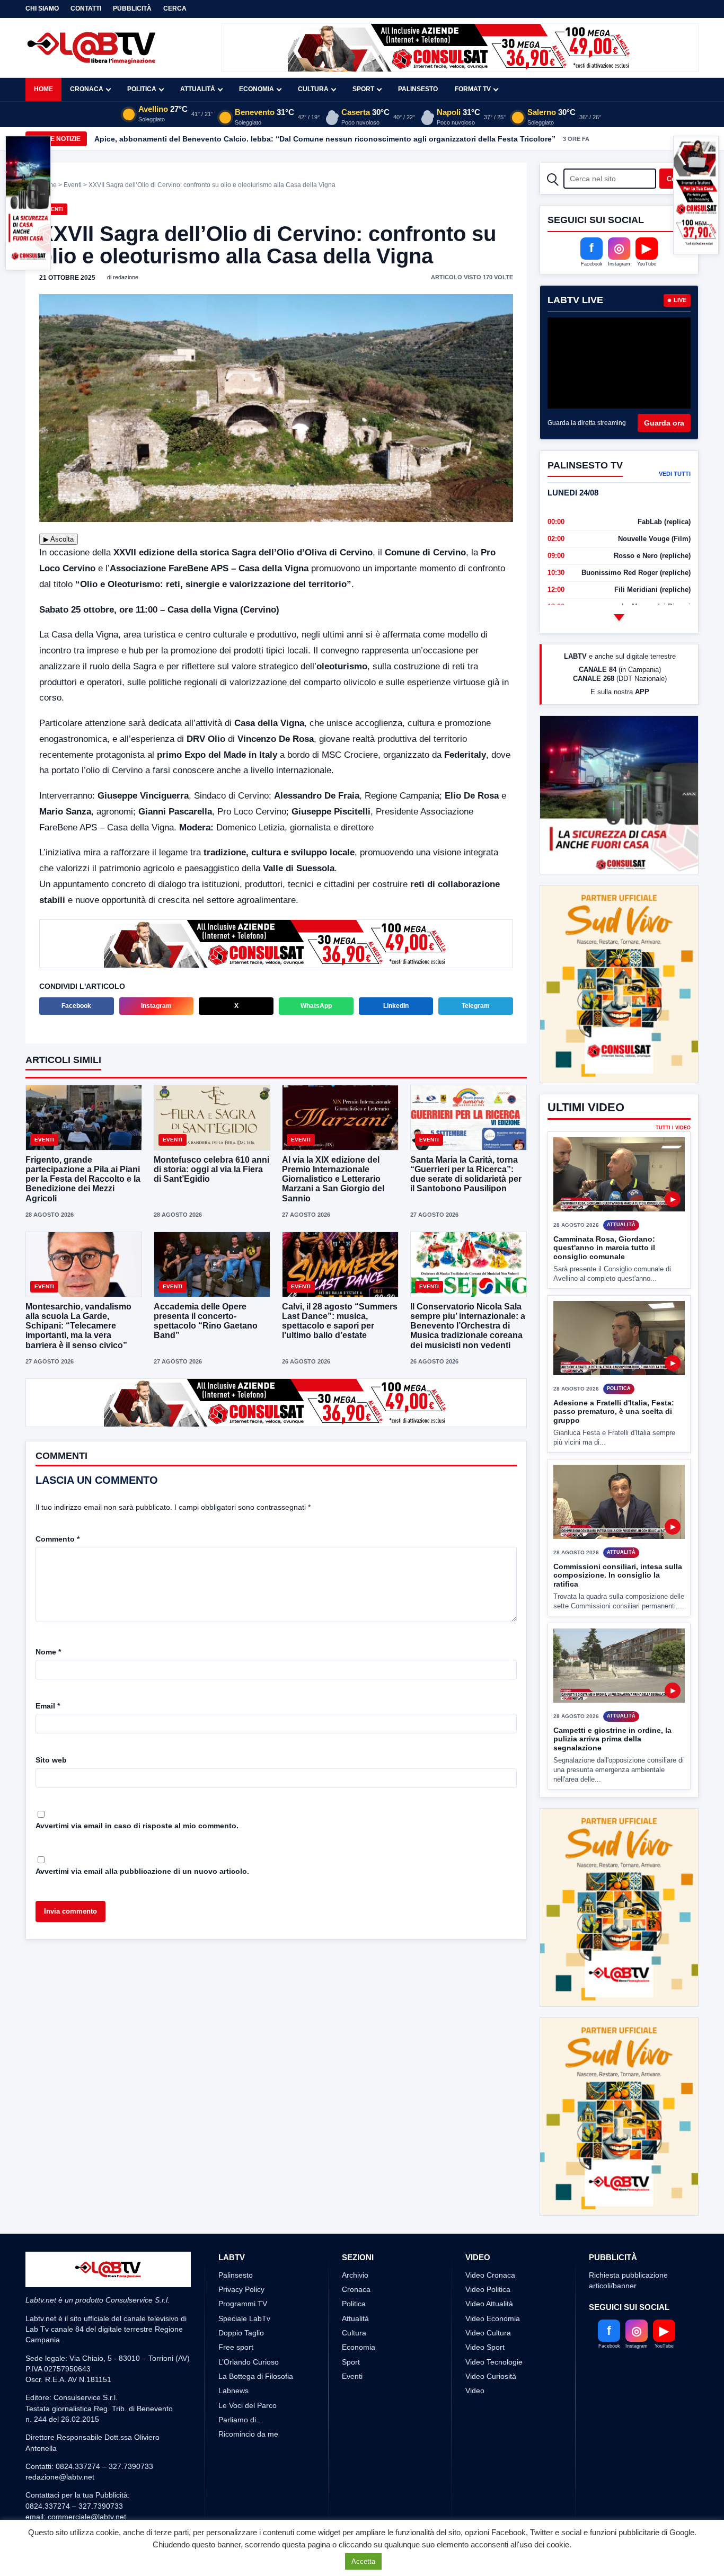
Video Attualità (489, 2185)
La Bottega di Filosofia (256, 2258)
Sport (363, 89)
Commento (58, 1537)
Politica (142, 89)
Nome (48, 1650)
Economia (257, 89)
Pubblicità (132, 8)
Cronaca (87, 89)
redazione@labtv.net (60, 2359)
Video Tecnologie (494, 2243)
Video (475, 2272)
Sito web (51, 1758)
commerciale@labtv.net (87, 2398)
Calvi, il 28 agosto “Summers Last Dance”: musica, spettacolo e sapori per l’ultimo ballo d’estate (340, 1320)
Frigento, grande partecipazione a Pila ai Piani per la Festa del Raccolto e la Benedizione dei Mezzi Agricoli (83, 1178)
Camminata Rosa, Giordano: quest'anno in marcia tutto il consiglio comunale (604, 1208)
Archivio (355, 2156)
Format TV (473, 89)
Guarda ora (664, 423)
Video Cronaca (490, 2156)
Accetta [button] (363, 2561)
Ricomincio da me (248, 2316)
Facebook (76, 1005)
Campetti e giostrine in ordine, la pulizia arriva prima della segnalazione (612, 1699)
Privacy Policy (241, 2171)
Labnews (233, 2272)
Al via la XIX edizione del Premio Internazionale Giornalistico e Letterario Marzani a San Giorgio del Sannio (333, 1178)
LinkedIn (396, 1005)
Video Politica (488, 2171)
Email (48, 1704)
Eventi (73, 185)
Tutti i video (673, 1089)
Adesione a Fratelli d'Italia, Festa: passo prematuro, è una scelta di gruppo (614, 1372)
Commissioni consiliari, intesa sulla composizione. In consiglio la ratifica (618, 1535)
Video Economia (493, 2200)
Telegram (476, 1005)
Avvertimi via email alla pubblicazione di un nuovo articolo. (142, 1869)
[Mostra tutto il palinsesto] (619, 617)
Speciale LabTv (244, 2200)
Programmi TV (243, 2185)
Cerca (175, 8)
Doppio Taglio (241, 2215)
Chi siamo (42, 8)
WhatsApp (316, 1005)
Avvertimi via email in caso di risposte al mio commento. (137, 1823)
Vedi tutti (675, 474)
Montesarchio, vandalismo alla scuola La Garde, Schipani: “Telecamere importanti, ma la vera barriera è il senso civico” (78, 1325)
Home (43, 89)
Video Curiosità (491, 2258)
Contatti (86, 8)
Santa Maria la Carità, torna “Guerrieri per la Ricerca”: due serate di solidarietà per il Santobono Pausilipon (466, 1173)
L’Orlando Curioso (249, 2243)
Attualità (198, 89)
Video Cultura (488, 2215)
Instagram (156, 1005)
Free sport (236, 2229)
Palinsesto (418, 89)
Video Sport (485, 2229)
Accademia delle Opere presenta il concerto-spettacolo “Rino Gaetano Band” (206, 1320)
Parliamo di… (241, 2301)
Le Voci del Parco (248, 2287)
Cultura (313, 89)
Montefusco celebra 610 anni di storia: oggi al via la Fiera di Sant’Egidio (211, 1168)
